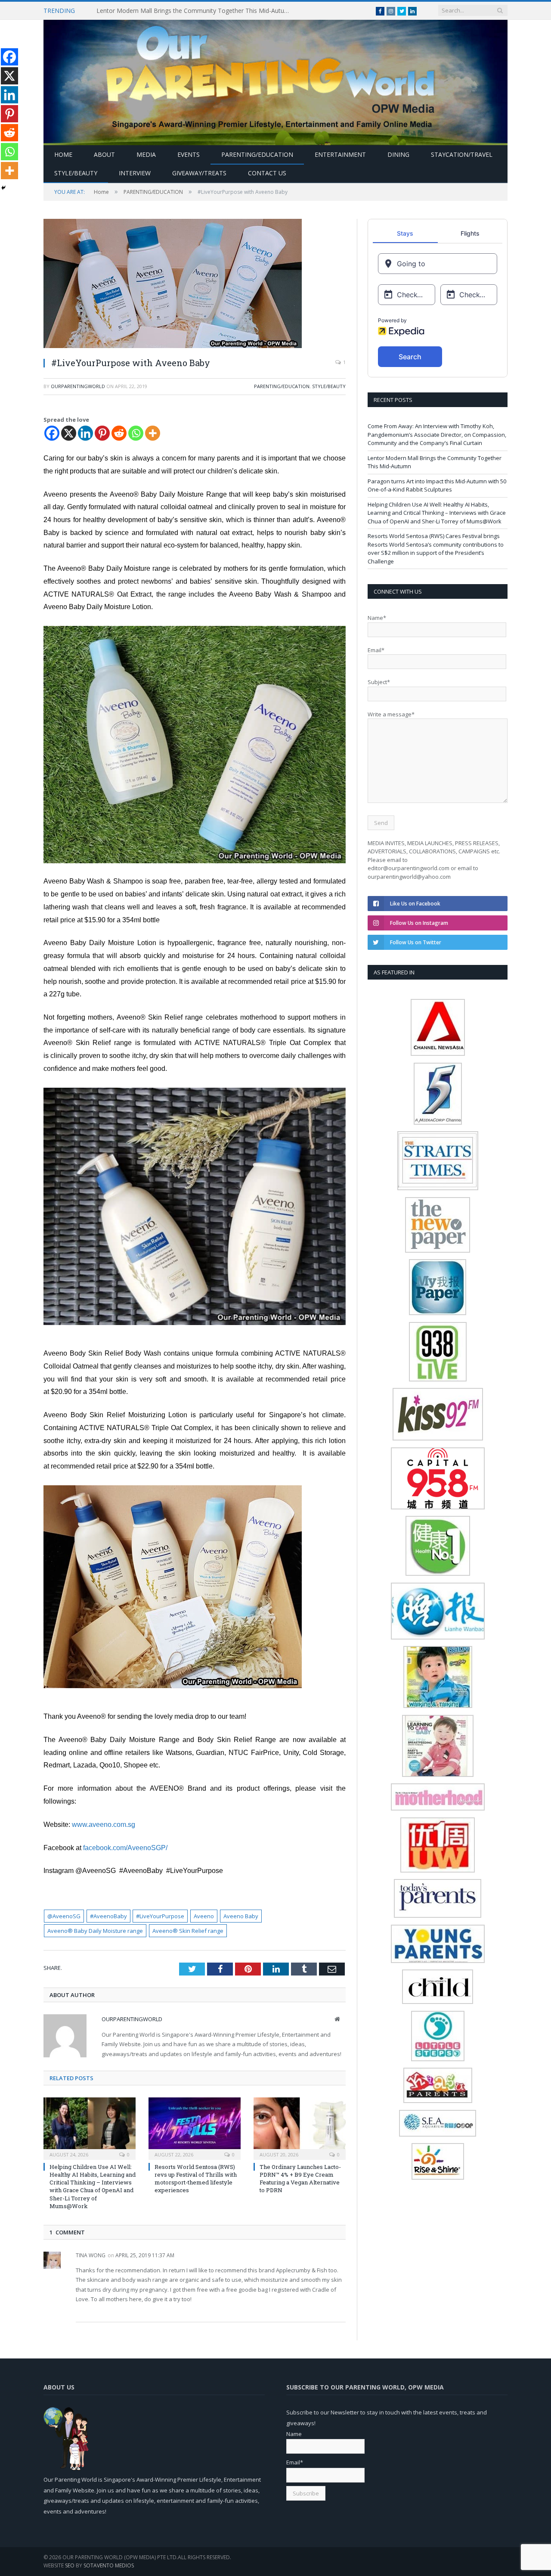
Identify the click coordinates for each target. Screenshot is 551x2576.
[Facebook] (52, 433)
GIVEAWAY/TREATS (199, 173)
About (104, 154)
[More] (153, 433)
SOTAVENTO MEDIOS (109, 2565)
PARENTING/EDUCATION (257, 154)
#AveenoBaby (108, 1916)
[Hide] (3, 188)
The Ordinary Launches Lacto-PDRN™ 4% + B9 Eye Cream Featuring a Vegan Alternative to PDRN (300, 2179)
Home (63, 154)
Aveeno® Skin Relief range (188, 1931)
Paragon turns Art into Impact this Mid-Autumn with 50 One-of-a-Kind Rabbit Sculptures (437, 485)
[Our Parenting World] (275, 80)
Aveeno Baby (241, 1916)
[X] (69, 433)
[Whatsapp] (136, 433)
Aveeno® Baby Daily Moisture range (95, 1931)
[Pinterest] (102, 433)
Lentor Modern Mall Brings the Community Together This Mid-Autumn (195, 11)
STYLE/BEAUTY (76, 173)
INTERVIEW (135, 173)
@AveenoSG (64, 1916)
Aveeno (204, 1916)
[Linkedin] (85, 433)
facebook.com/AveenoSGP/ (128, 1848)
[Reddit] (119, 433)
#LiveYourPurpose (160, 1916)
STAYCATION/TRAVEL (462, 154)
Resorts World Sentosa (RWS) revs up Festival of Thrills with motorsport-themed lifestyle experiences (196, 2179)
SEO (70, 2565)
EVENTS (189, 154)
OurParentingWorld (78, 386)
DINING (398, 154)
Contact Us (267, 173)
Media (146, 154)
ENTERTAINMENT (340, 154)
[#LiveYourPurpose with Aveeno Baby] (195, 285)
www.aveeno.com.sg (104, 1825)
